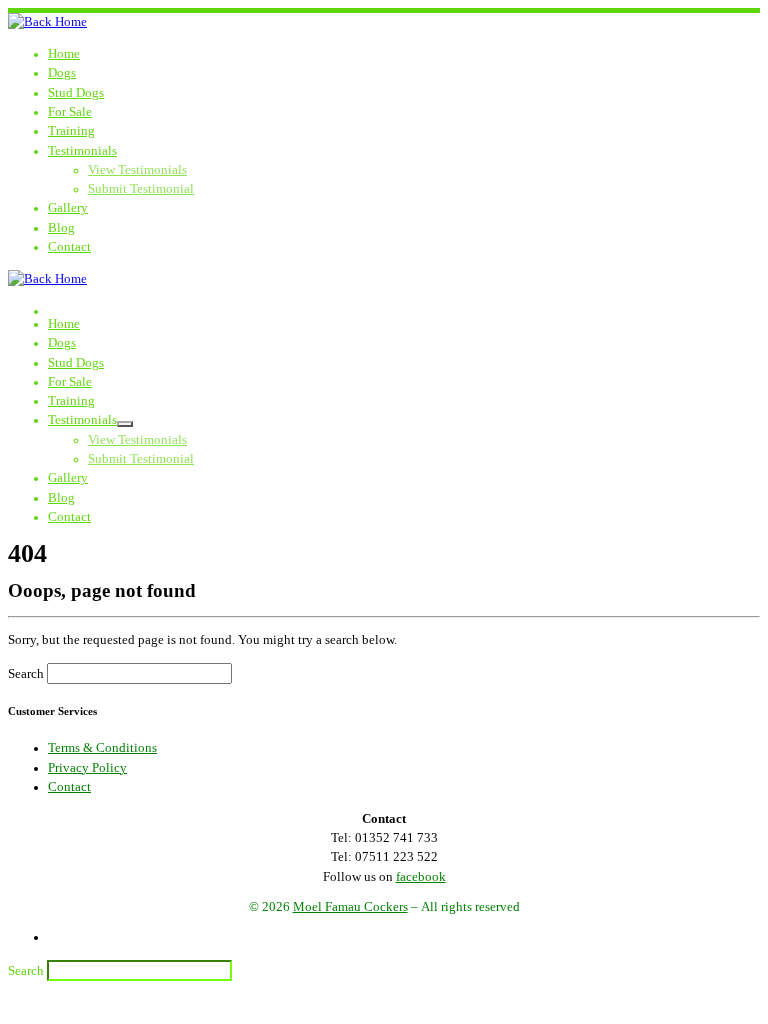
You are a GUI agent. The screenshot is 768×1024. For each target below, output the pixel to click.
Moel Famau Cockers (350, 907)
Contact (69, 787)
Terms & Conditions (102, 748)
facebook (421, 877)
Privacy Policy (87, 768)
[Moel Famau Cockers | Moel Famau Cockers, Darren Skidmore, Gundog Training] (47, 22)
